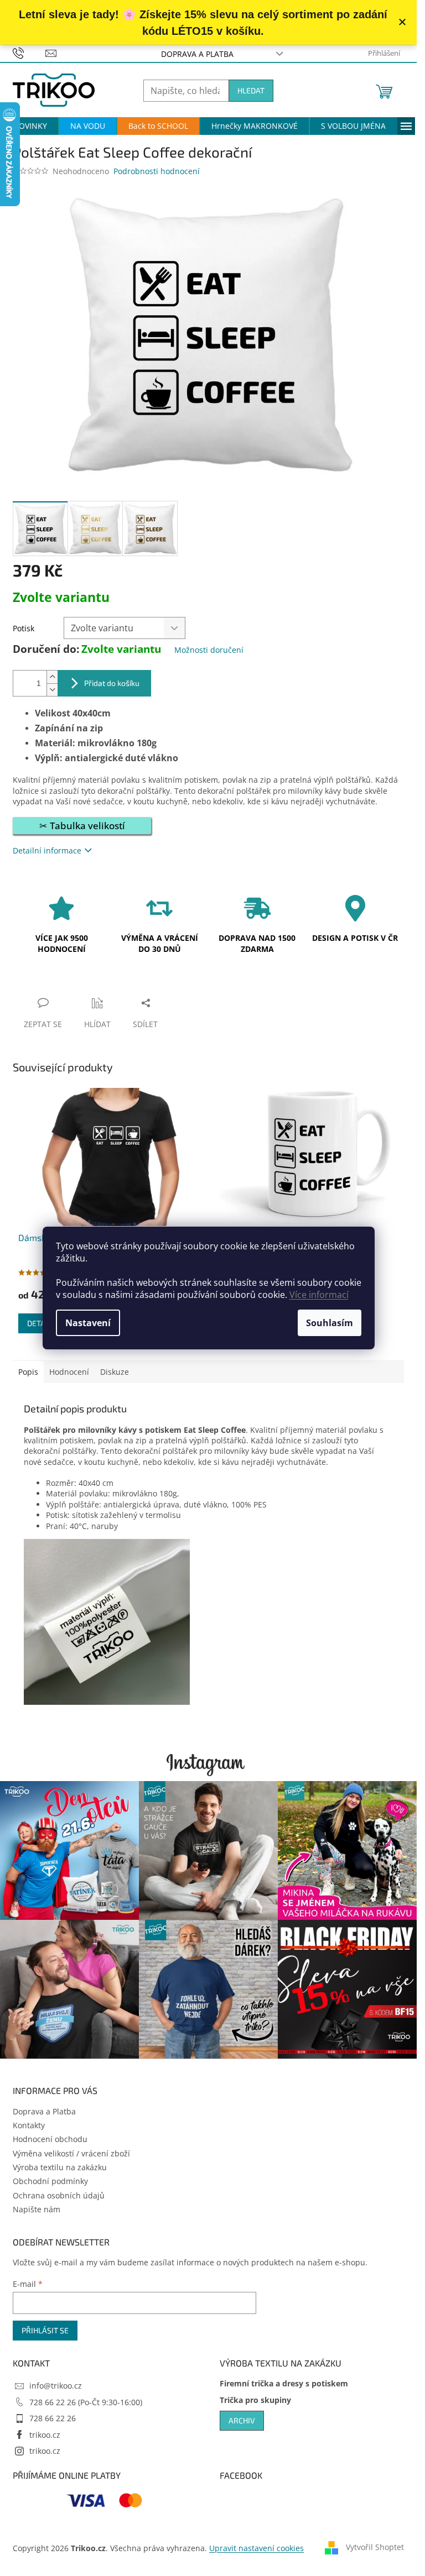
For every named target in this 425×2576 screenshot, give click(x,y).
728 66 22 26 (53, 2418)
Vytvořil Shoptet (375, 2547)
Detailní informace (47, 850)
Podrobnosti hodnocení (157, 171)
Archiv (242, 2420)
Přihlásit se (45, 2330)
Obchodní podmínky (50, 2181)
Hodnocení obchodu (50, 2139)
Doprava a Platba (197, 54)
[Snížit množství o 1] (52, 690)
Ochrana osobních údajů (59, 2195)
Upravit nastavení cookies (256, 2548)
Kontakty (29, 2125)
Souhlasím (330, 1323)
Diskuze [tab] (115, 1372)
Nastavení (88, 1323)
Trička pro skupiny (255, 2400)
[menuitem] (30, 126)
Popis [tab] (28, 1372)
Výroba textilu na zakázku (60, 2167)
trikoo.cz (45, 2435)
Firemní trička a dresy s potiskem (284, 2383)
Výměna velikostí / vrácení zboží (71, 2153)
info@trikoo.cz (56, 2386)
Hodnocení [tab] (69, 1372)
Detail (39, 1323)
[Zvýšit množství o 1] (52, 677)
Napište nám (37, 2209)
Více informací (319, 1295)
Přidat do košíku (112, 683)
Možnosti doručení (209, 650)
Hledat (251, 90)
